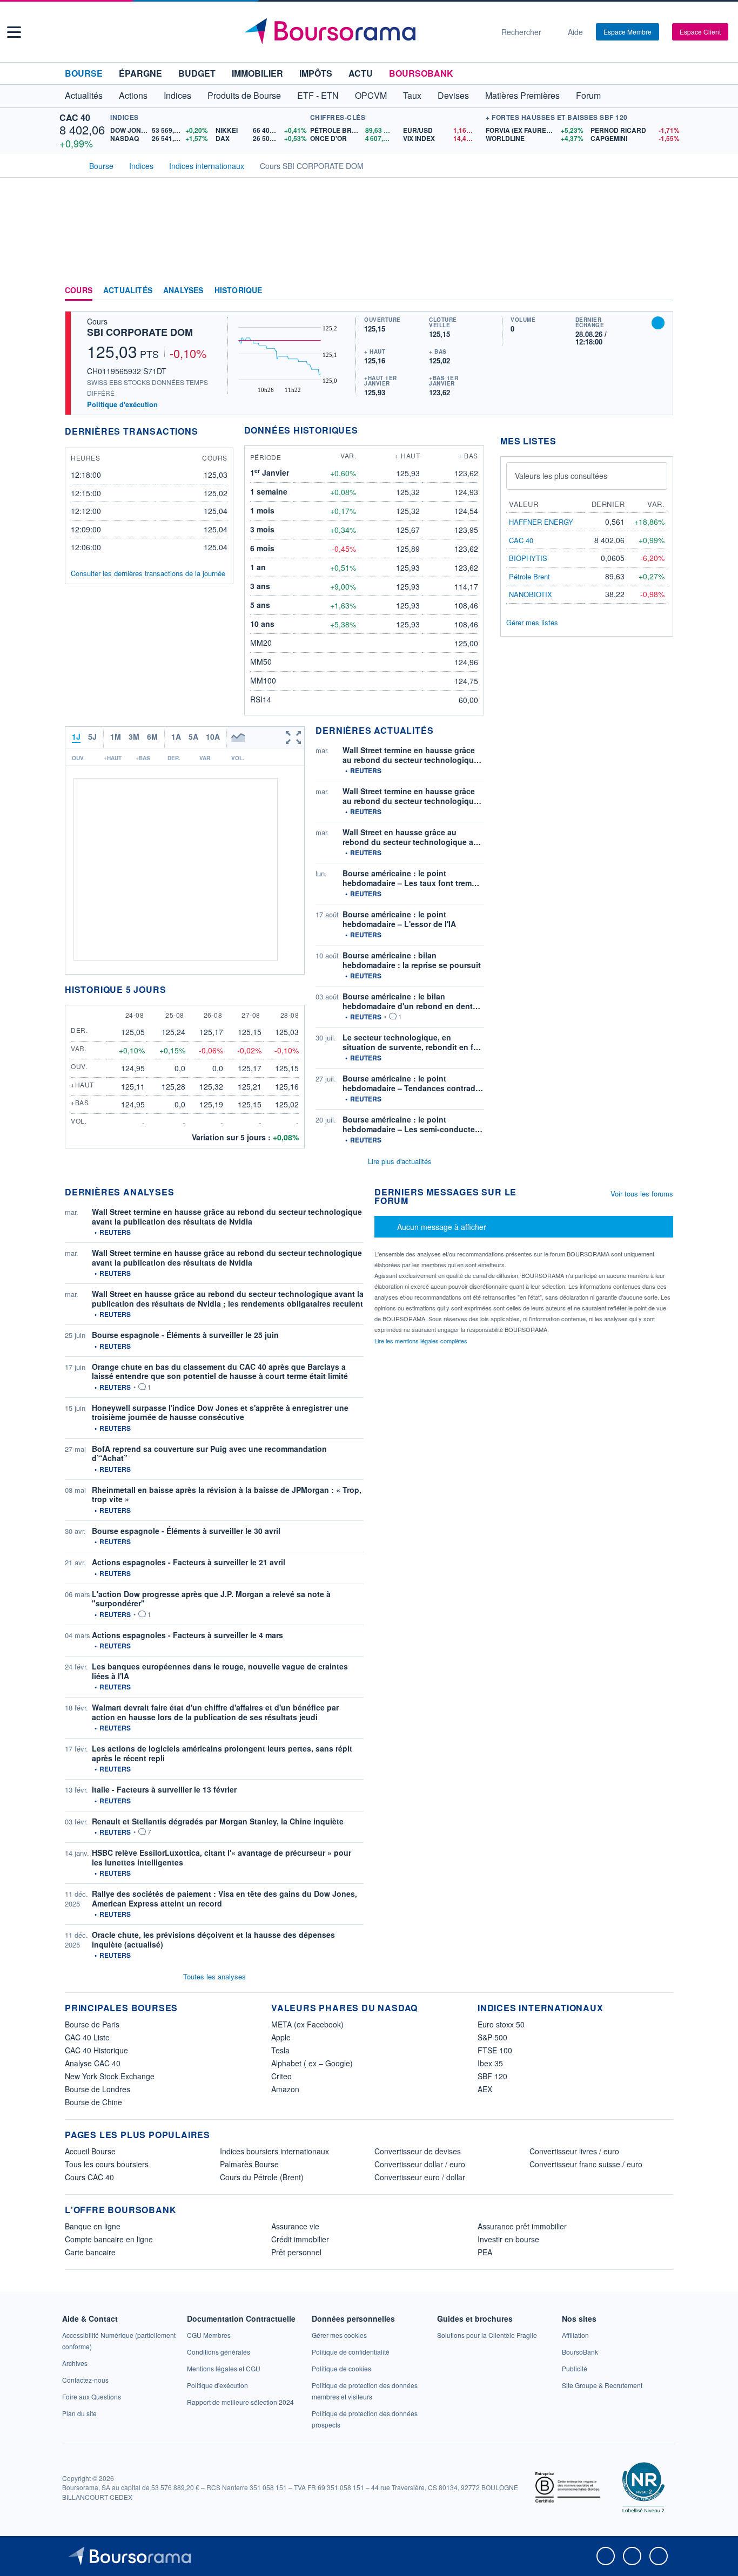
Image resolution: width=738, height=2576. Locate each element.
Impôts (316, 73)
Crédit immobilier (300, 2239)
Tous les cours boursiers (107, 2164)
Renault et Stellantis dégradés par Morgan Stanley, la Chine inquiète (218, 1821)
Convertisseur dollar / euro (420, 2164)
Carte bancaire (90, 2252)
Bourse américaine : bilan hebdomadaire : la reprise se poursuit (412, 960)
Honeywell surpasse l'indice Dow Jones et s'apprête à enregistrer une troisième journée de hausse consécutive (220, 1412)
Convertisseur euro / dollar (420, 2177)
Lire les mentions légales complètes (422, 1341)
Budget (197, 73)
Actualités (128, 290)
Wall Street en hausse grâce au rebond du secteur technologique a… (412, 837)
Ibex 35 (490, 2063)
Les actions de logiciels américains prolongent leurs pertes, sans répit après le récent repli (222, 1753)
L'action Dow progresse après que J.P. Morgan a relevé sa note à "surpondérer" (211, 1599)
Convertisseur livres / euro (574, 2151)
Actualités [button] (84, 95)
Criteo (281, 2076)
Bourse (84, 73)
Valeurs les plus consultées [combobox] (561, 476)
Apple (281, 2037)
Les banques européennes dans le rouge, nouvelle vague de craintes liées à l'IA (220, 1671)
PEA (485, 2252)
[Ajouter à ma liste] (658, 323)
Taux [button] (412, 95)
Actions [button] (133, 95)
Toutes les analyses (214, 1976)
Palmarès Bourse (249, 2164)
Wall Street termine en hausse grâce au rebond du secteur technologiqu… (412, 755)
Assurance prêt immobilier (522, 2226)
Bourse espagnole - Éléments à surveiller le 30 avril (186, 1531)
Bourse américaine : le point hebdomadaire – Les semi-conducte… (412, 1124)
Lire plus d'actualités (400, 1161)
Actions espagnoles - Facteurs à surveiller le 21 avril (189, 1562)
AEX (485, 2089)
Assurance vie (295, 2226)
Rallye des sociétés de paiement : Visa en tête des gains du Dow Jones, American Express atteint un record (224, 1898)
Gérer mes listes (532, 622)
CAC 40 (75, 117)
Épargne (140, 73)
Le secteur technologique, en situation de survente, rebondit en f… (412, 1042)
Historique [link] (239, 290)
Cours (79, 290)
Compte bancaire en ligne (109, 2239)
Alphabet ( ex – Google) (312, 2063)
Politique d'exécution (122, 404)
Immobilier (257, 73)
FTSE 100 (495, 2050)
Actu (361, 73)
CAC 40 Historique (96, 2050)
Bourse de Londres (98, 2089)
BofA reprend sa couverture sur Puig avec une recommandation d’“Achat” (209, 1453)
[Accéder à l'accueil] (69, 165)
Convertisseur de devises (418, 2151)
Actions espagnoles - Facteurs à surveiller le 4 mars (187, 1635)
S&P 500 (492, 2037)
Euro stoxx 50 (501, 2024)
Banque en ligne (93, 2226)
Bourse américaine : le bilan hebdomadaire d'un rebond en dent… (411, 1001)
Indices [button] (177, 95)
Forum (588, 95)
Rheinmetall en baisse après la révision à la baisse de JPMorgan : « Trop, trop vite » (227, 1495)
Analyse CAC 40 (93, 2063)
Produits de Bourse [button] (244, 95)
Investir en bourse (508, 2239)
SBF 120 (492, 2076)
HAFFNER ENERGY (541, 522)
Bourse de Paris (92, 2024)
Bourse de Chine (93, 2102)
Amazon (285, 2089)
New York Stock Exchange (110, 2076)
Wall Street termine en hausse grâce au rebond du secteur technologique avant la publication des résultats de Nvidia (227, 1216)
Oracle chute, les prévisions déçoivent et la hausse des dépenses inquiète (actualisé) (213, 1939)
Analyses (183, 290)
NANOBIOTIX (531, 594)
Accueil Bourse (90, 2151)
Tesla (280, 2050)
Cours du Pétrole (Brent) (262, 2177)
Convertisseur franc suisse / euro (586, 2164)
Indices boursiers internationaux (274, 2151)
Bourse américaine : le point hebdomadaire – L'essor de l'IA (399, 919)
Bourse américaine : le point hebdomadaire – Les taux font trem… (411, 878)
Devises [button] (453, 95)
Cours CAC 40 (89, 2177)
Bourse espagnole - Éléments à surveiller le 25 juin (185, 1335)
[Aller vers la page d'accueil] (365, 32)
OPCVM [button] (371, 95)
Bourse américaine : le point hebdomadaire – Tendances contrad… (413, 1083)
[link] (75, 2363)
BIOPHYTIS (528, 558)
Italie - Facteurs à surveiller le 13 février (164, 1789)
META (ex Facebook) (307, 2024)
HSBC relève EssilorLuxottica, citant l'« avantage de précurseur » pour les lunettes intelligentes (222, 1857)
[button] (14, 32)
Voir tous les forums (642, 1194)
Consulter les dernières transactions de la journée (148, 573)
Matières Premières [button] (522, 95)
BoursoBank (421, 73)
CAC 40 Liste (87, 2037)
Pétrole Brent (529, 576)
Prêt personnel (296, 2252)
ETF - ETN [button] (318, 95)
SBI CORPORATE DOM (140, 332)
